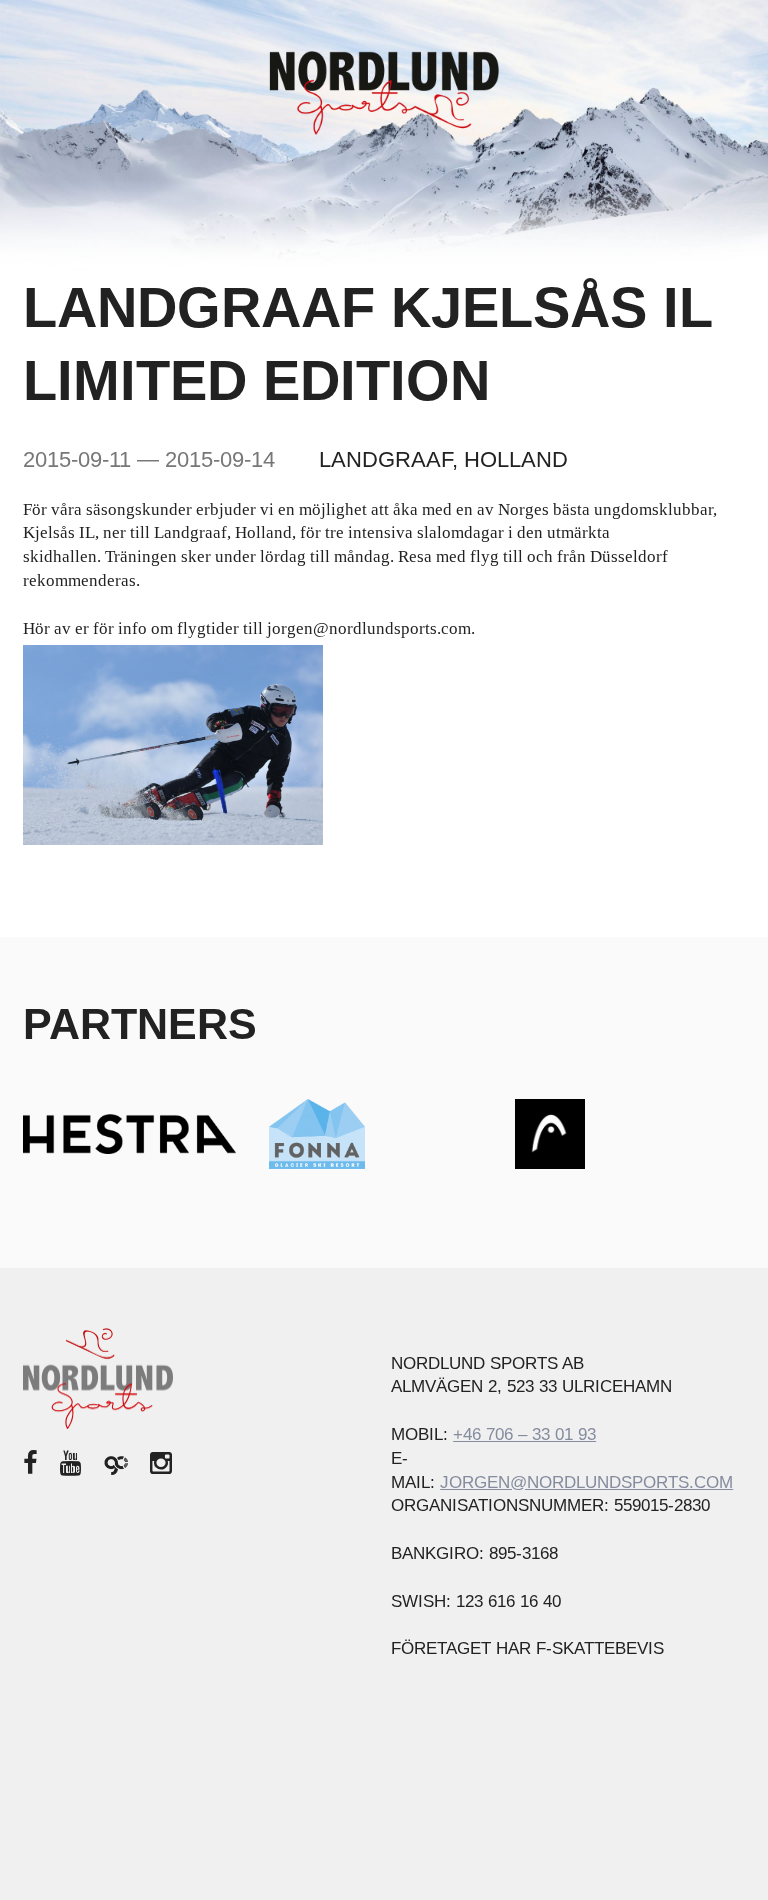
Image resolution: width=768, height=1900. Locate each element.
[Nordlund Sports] (384, 91)
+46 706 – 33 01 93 (524, 1434)
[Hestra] (129, 1132)
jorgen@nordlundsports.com (586, 1482)
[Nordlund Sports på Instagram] (161, 1463)
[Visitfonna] (317, 1132)
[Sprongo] (116, 1463)
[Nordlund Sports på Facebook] (30, 1463)
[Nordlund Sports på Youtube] (71, 1463)
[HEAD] (550, 1132)
